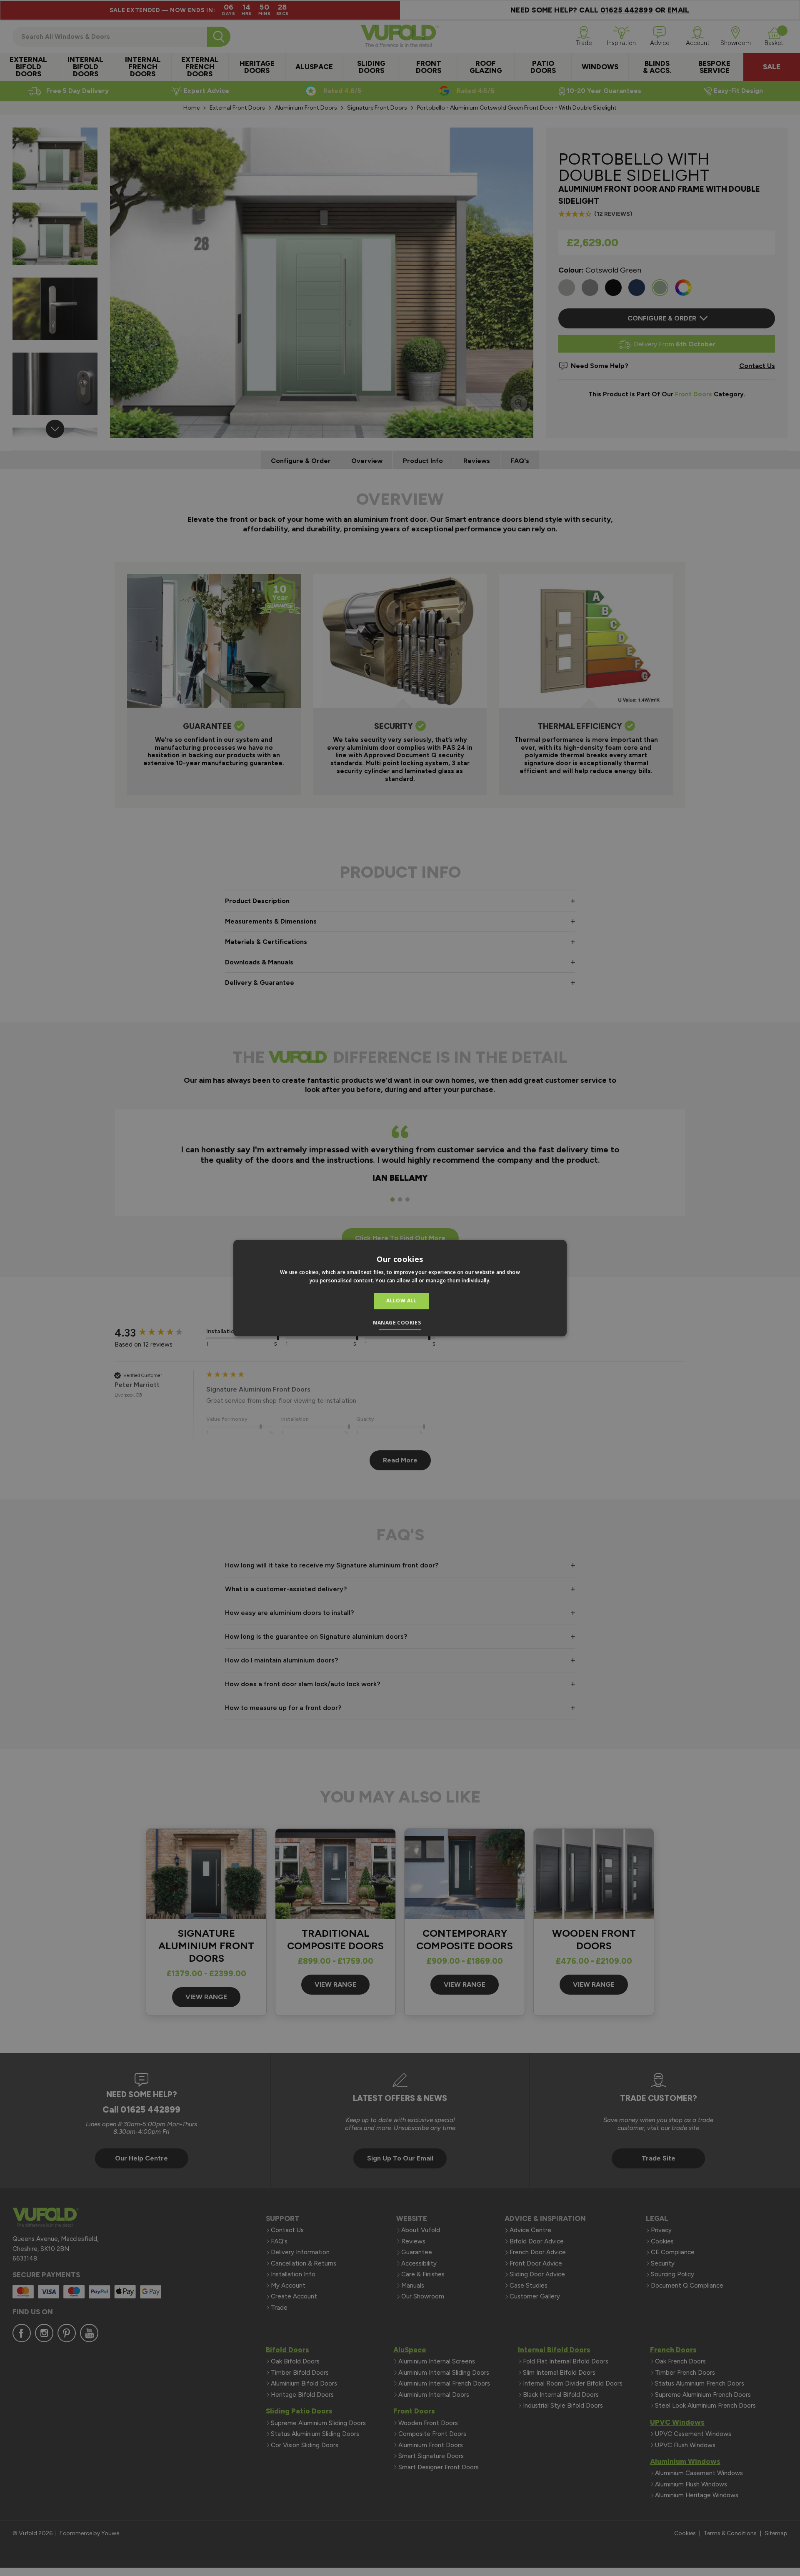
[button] (400, 1324)
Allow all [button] (401, 1301)
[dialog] (400, 1288)
